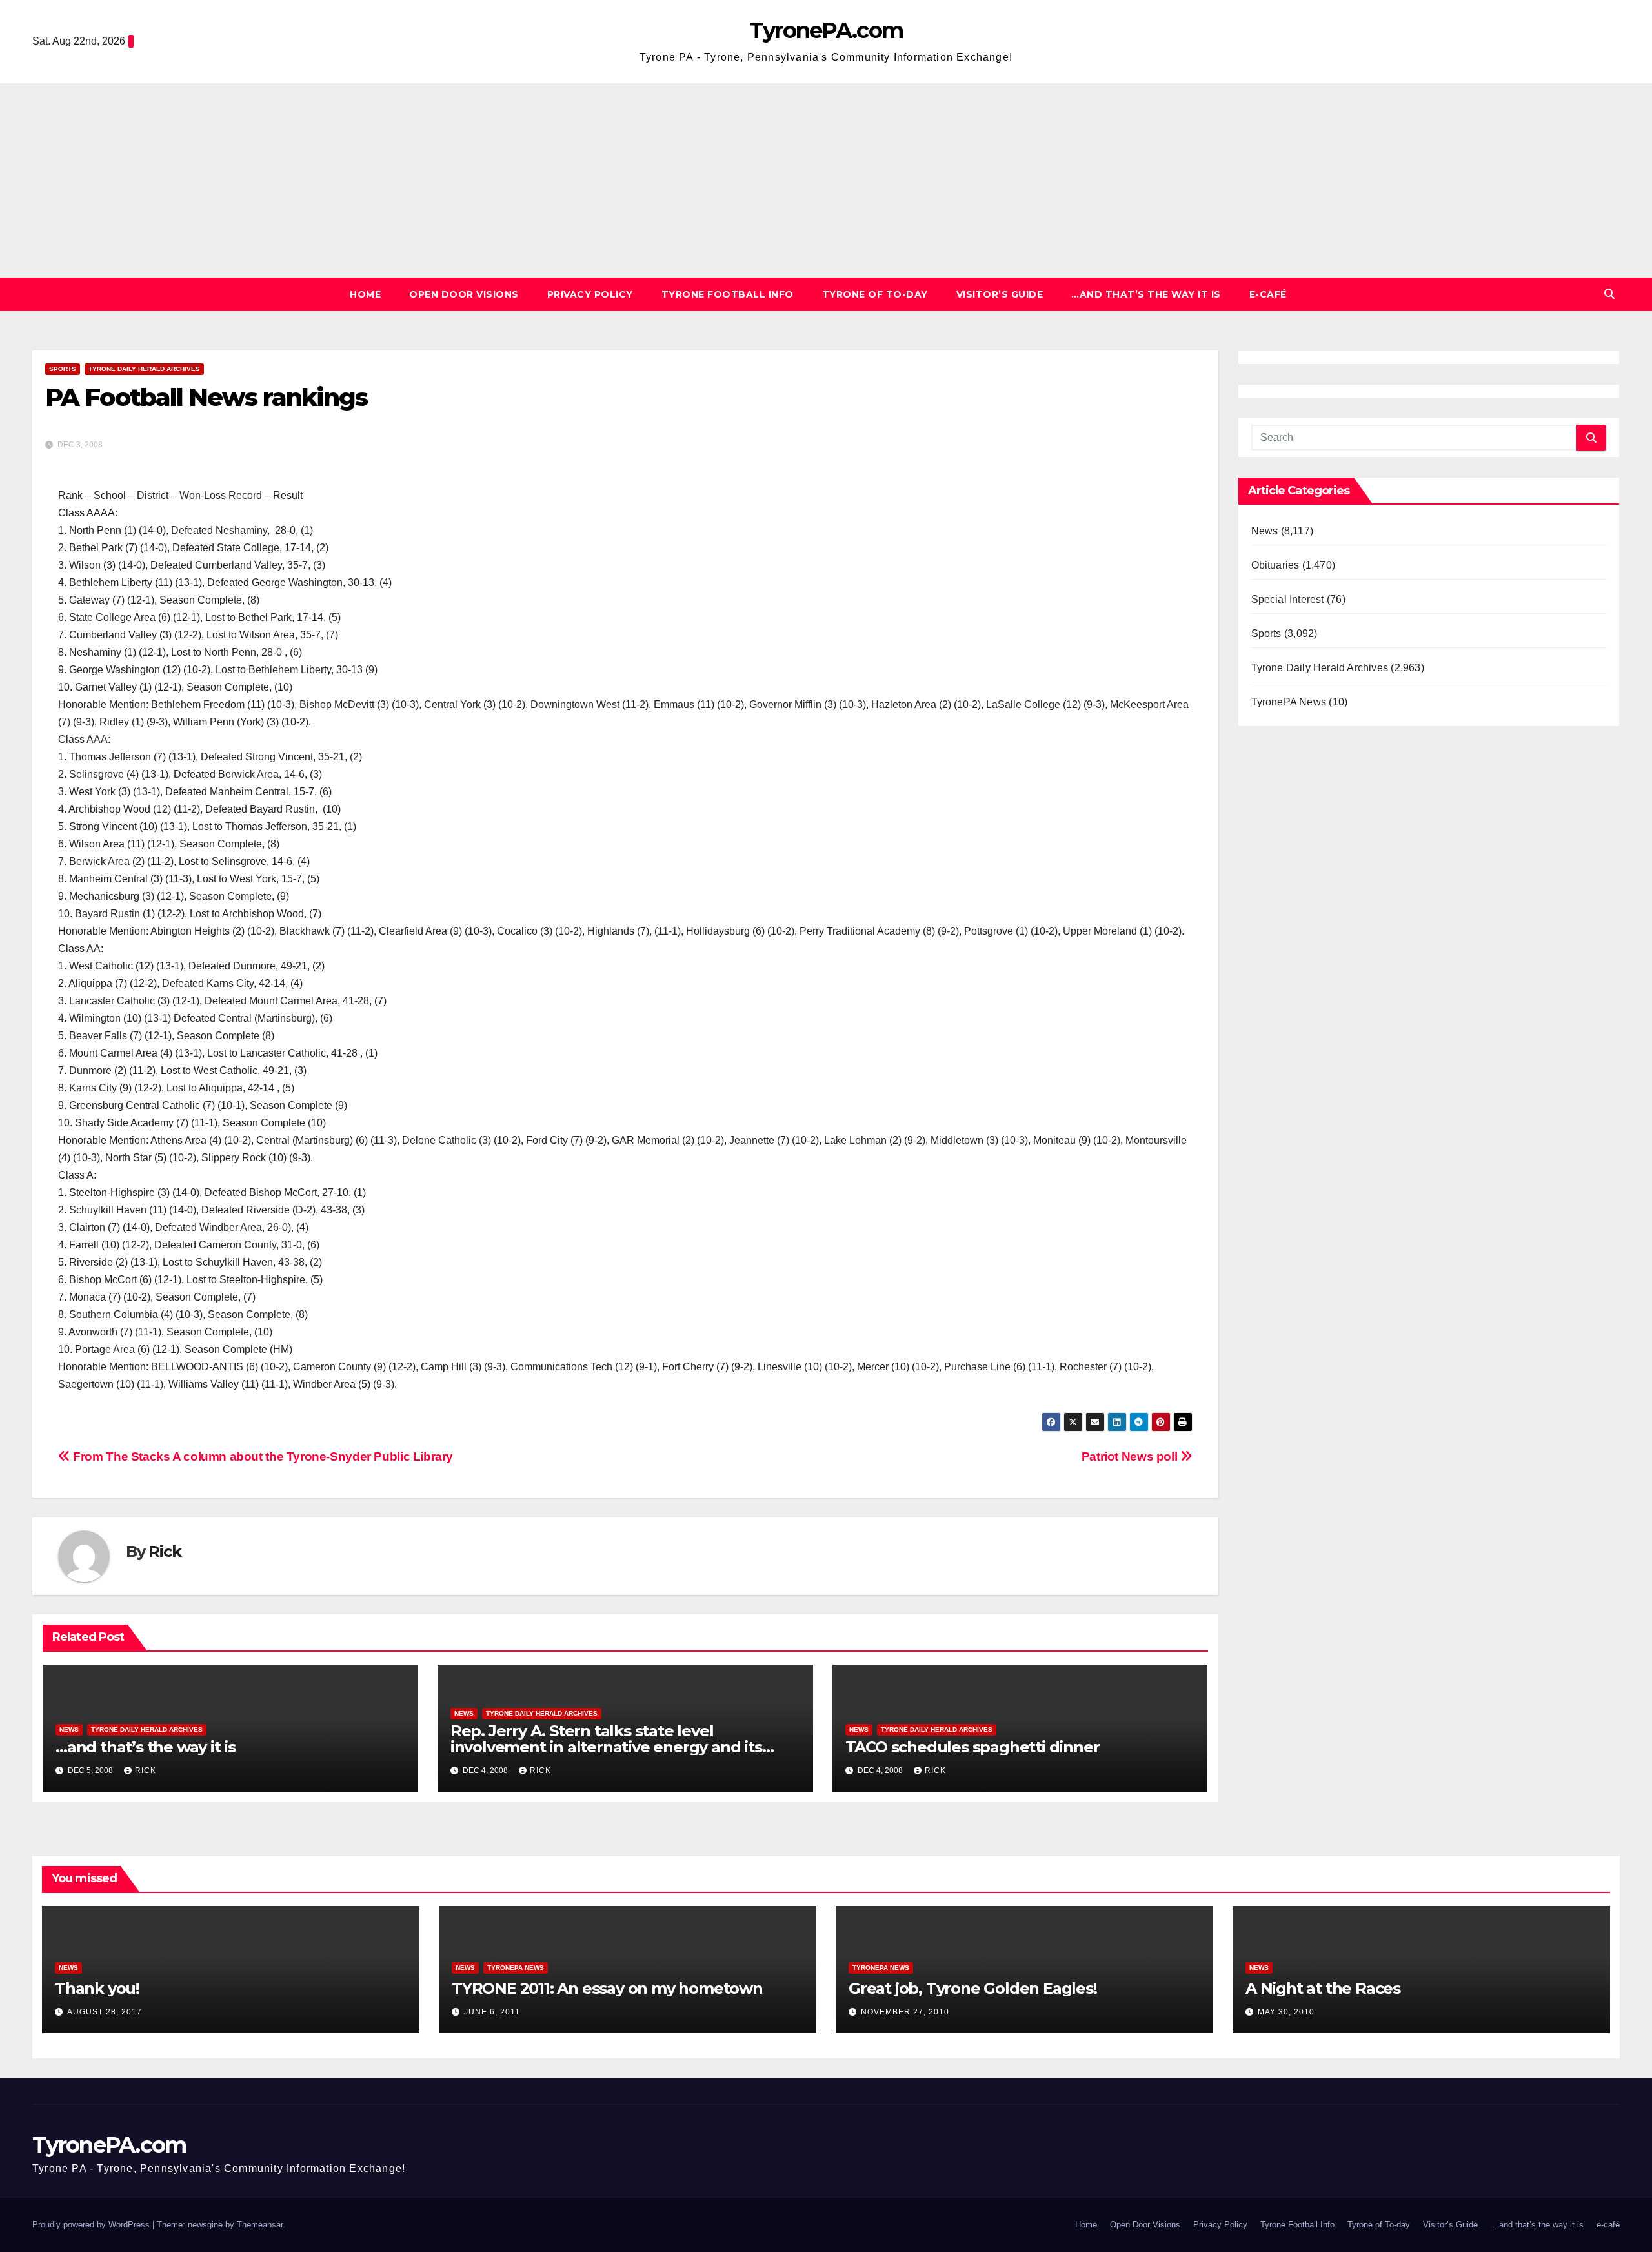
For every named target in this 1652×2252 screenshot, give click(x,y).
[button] (1609, 294)
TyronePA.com (826, 30)
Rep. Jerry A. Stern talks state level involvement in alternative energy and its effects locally (606, 1747)
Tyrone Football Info (728, 294)
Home (365, 294)
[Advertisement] (826, 180)
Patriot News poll (1131, 1456)
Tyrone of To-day (875, 294)
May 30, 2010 (1286, 2012)
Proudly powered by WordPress (92, 2225)
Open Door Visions (464, 294)
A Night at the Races (1323, 1988)
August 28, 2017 (105, 2012)
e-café (1268, 294)
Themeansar (260, 2225)
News (69, 1730)
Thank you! (97, 1988)
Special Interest (1288, 599)
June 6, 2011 (492, 2012)
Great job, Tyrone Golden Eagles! (973, 1988)
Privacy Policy (590, 294)
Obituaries (1275, 565)
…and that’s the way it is (1146, 294)
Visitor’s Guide (1000, 294)
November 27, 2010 (905, 2012)
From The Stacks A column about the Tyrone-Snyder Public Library (262, 1456)
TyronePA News (1289, 702)
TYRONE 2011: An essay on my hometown (607, 1988)
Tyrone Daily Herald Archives (144, 369)
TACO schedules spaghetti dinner (972, 1747)
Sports (63, 369)
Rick (165, 1551)
